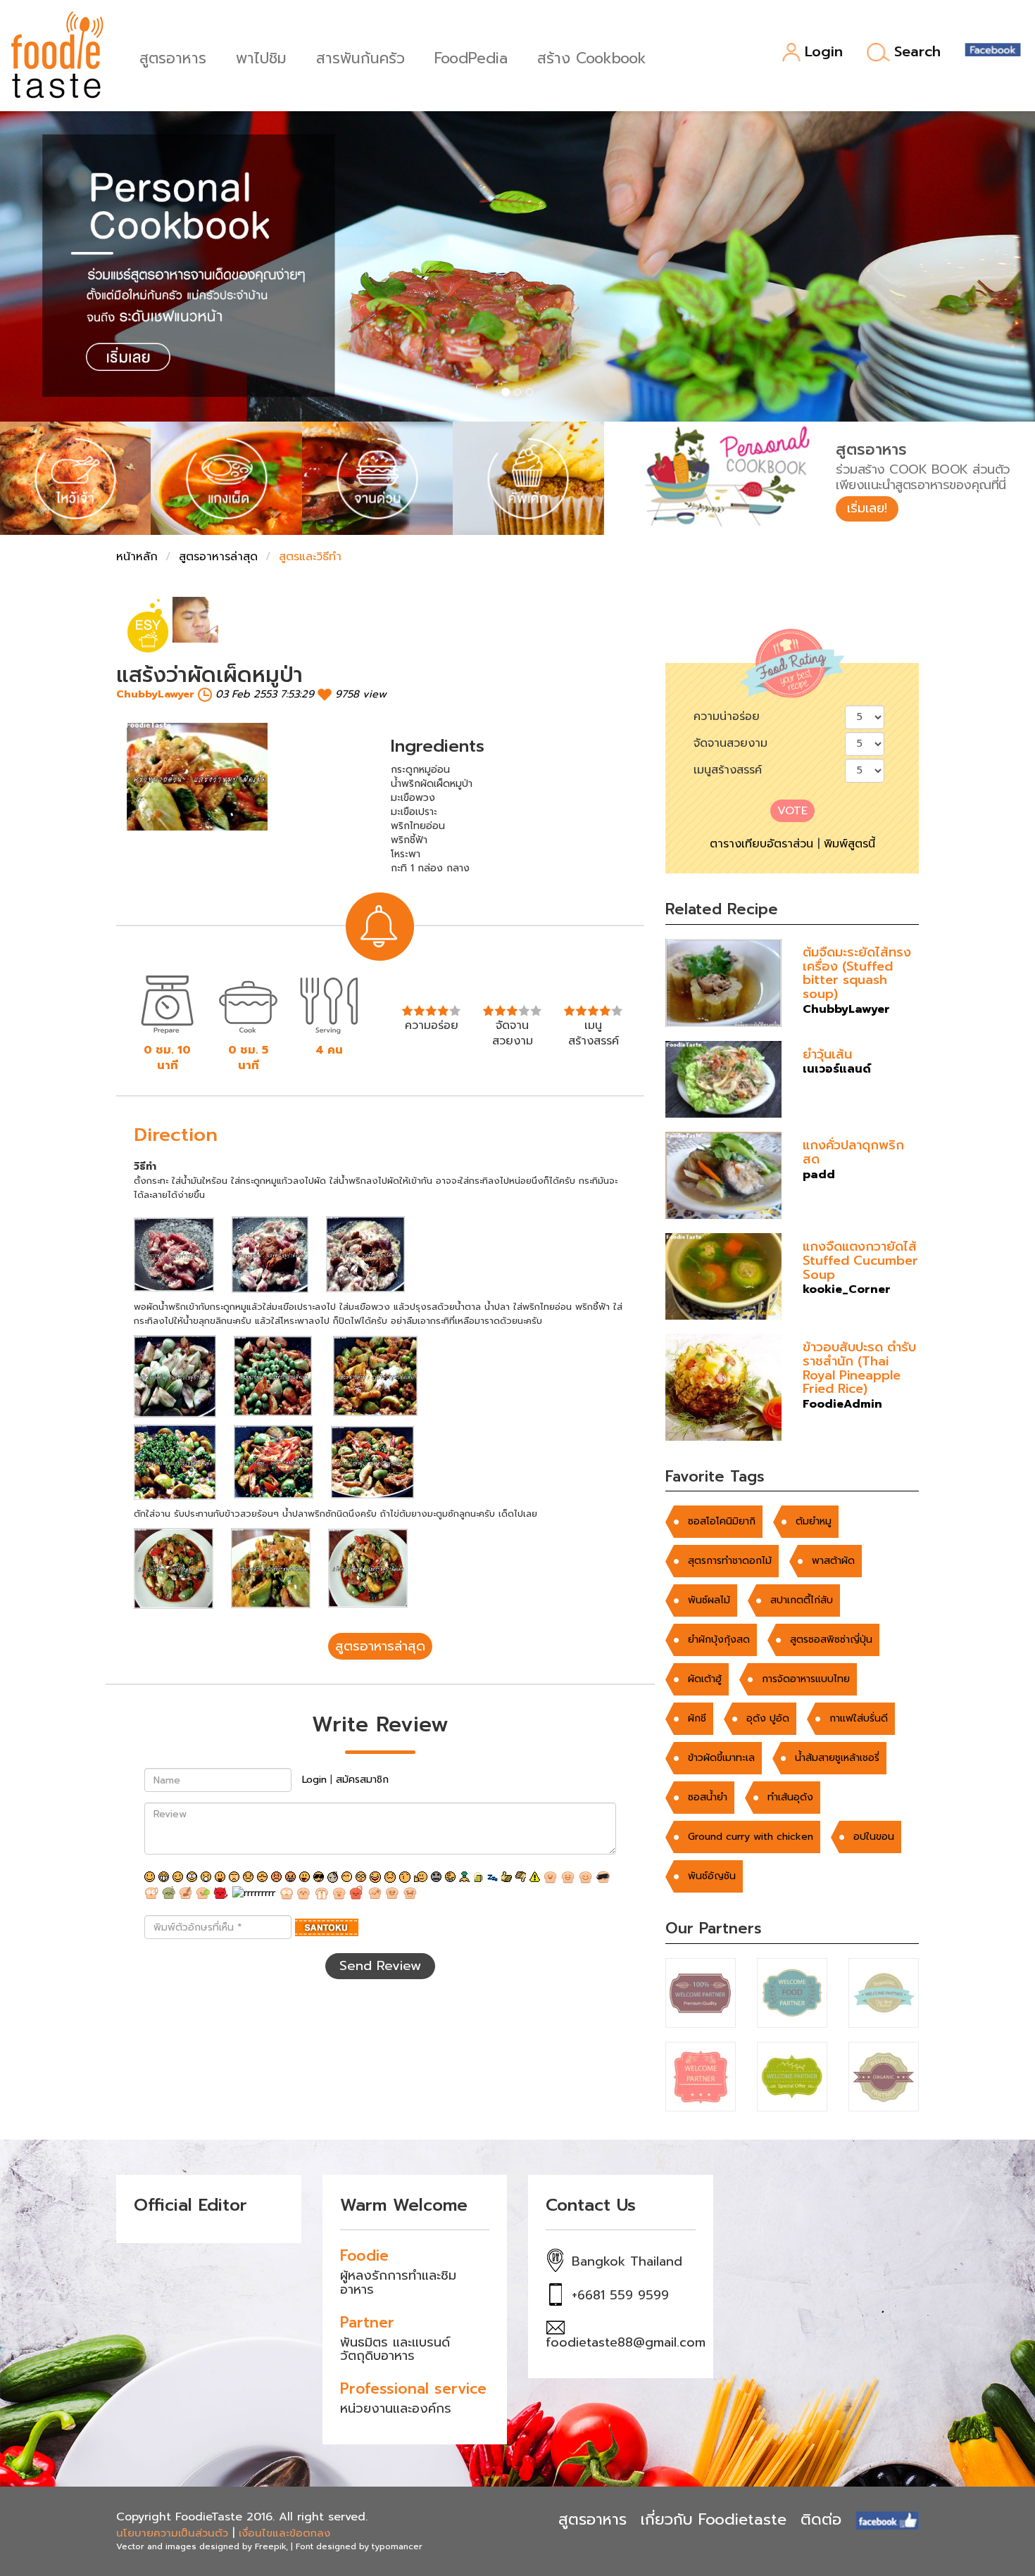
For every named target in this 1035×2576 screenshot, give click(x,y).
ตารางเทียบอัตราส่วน (761, 844)
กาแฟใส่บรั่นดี (859, 1718)
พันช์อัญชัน (712, 1876)
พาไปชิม (261, 57)
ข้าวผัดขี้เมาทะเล (721, 1758)
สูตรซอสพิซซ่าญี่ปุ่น (831, 1640)
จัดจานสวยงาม (730, 743)
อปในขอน (874, 1837)
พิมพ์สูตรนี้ (849, 844)
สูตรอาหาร (173, 57)
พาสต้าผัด (833, 1561)
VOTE (792, 811)
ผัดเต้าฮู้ (705, 1679)
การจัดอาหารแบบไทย (806, 1679)
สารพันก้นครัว (360, 57)
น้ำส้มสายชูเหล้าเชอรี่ (837, 1758)
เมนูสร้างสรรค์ (728, 770)
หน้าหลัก (137, 557)
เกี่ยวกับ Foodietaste (714, 2519)
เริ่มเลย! (867, 508)
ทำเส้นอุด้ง (790, 1797)
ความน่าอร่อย (727, 716)
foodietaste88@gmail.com (626, 2342)
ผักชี (697, 1718)
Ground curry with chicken (751, 1837)
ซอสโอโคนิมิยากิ (722, 1521)
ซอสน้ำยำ (708, 1797)
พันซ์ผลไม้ (709, 1600)
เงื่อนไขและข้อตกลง (284, 2533)
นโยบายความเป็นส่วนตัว (172, 2533)
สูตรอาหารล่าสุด (218, 557)
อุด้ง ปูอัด (768, 1718)
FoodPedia (471, 57)
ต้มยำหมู (814, 1521)
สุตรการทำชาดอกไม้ (730, 1561)
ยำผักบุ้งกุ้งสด (719, 1640)
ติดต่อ (821, 2519)
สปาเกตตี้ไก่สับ (802, 1600)
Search (917, 52)
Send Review (380, 1966)
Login (824, 52)
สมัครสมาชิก (362, 1780)
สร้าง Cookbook (592, 57)
